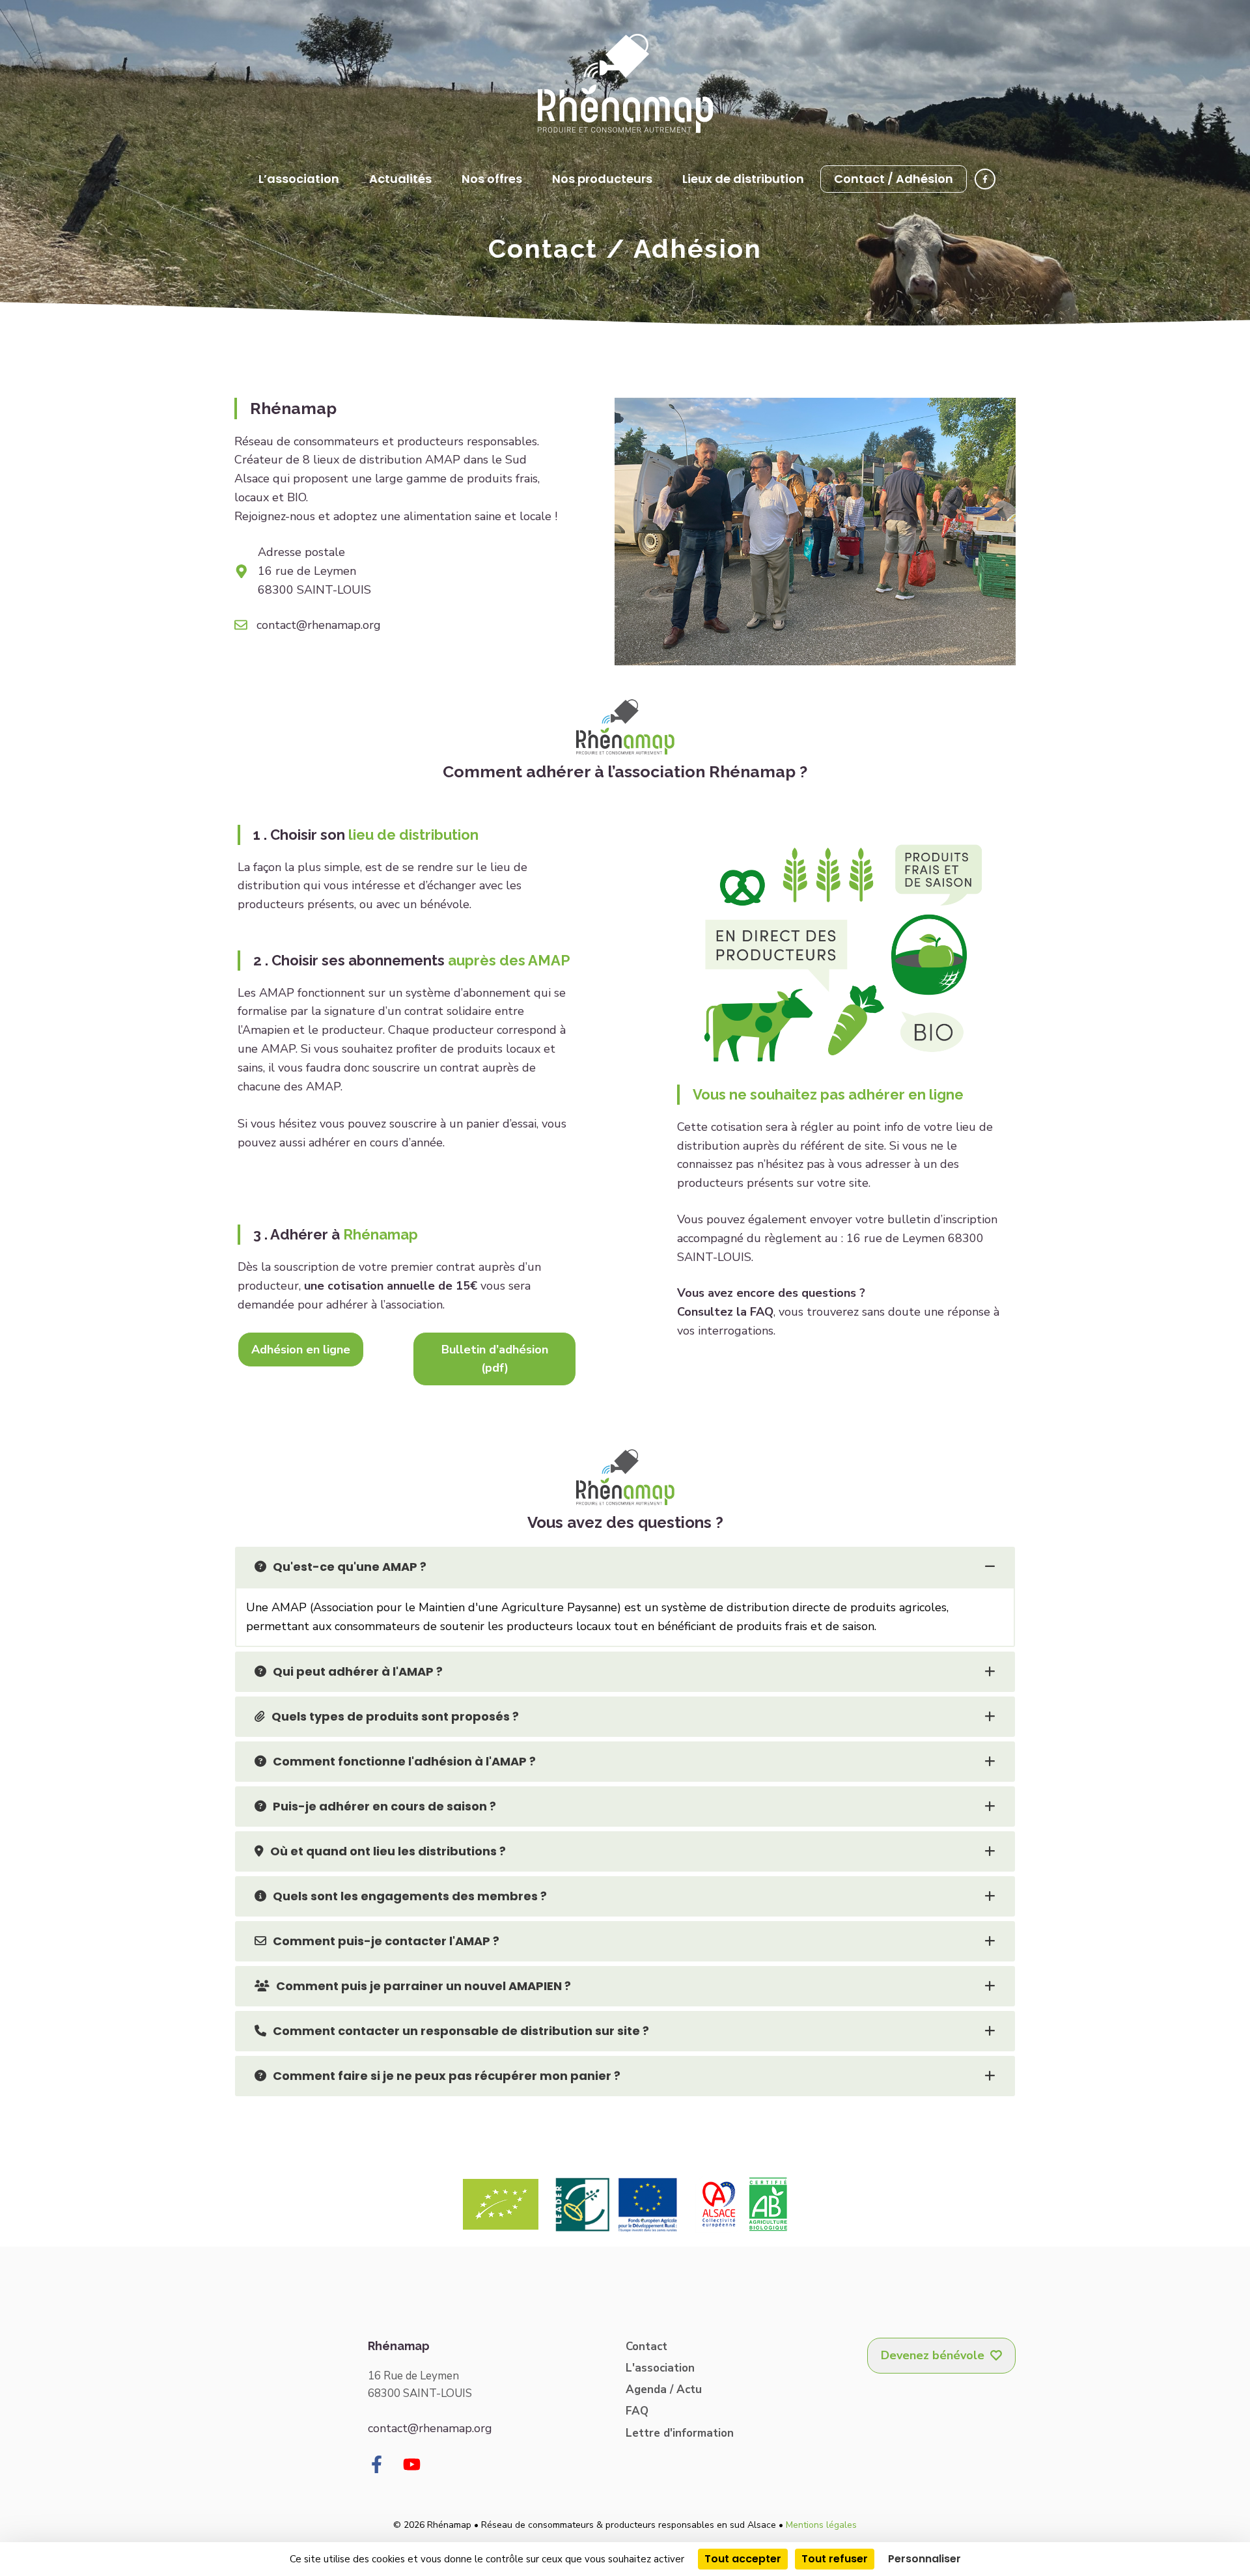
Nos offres (492, 179)
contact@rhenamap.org (319, 625)
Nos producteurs (602, 179)
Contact (646, 2347)
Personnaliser (924, 2559)
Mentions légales (821, 2525)
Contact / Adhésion (894, 179)
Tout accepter (743, 2559)
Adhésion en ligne (301, 1350)
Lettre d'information (680, 2433)
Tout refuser (835, 2559)
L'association (660, 2368)
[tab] (625, 1567)
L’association (299, 179)
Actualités (400, 179)
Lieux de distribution (743, 179)
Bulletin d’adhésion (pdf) (495, 1359)
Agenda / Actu (664, 2389)
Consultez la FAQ (725, 1312)
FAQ (637, 2411)
